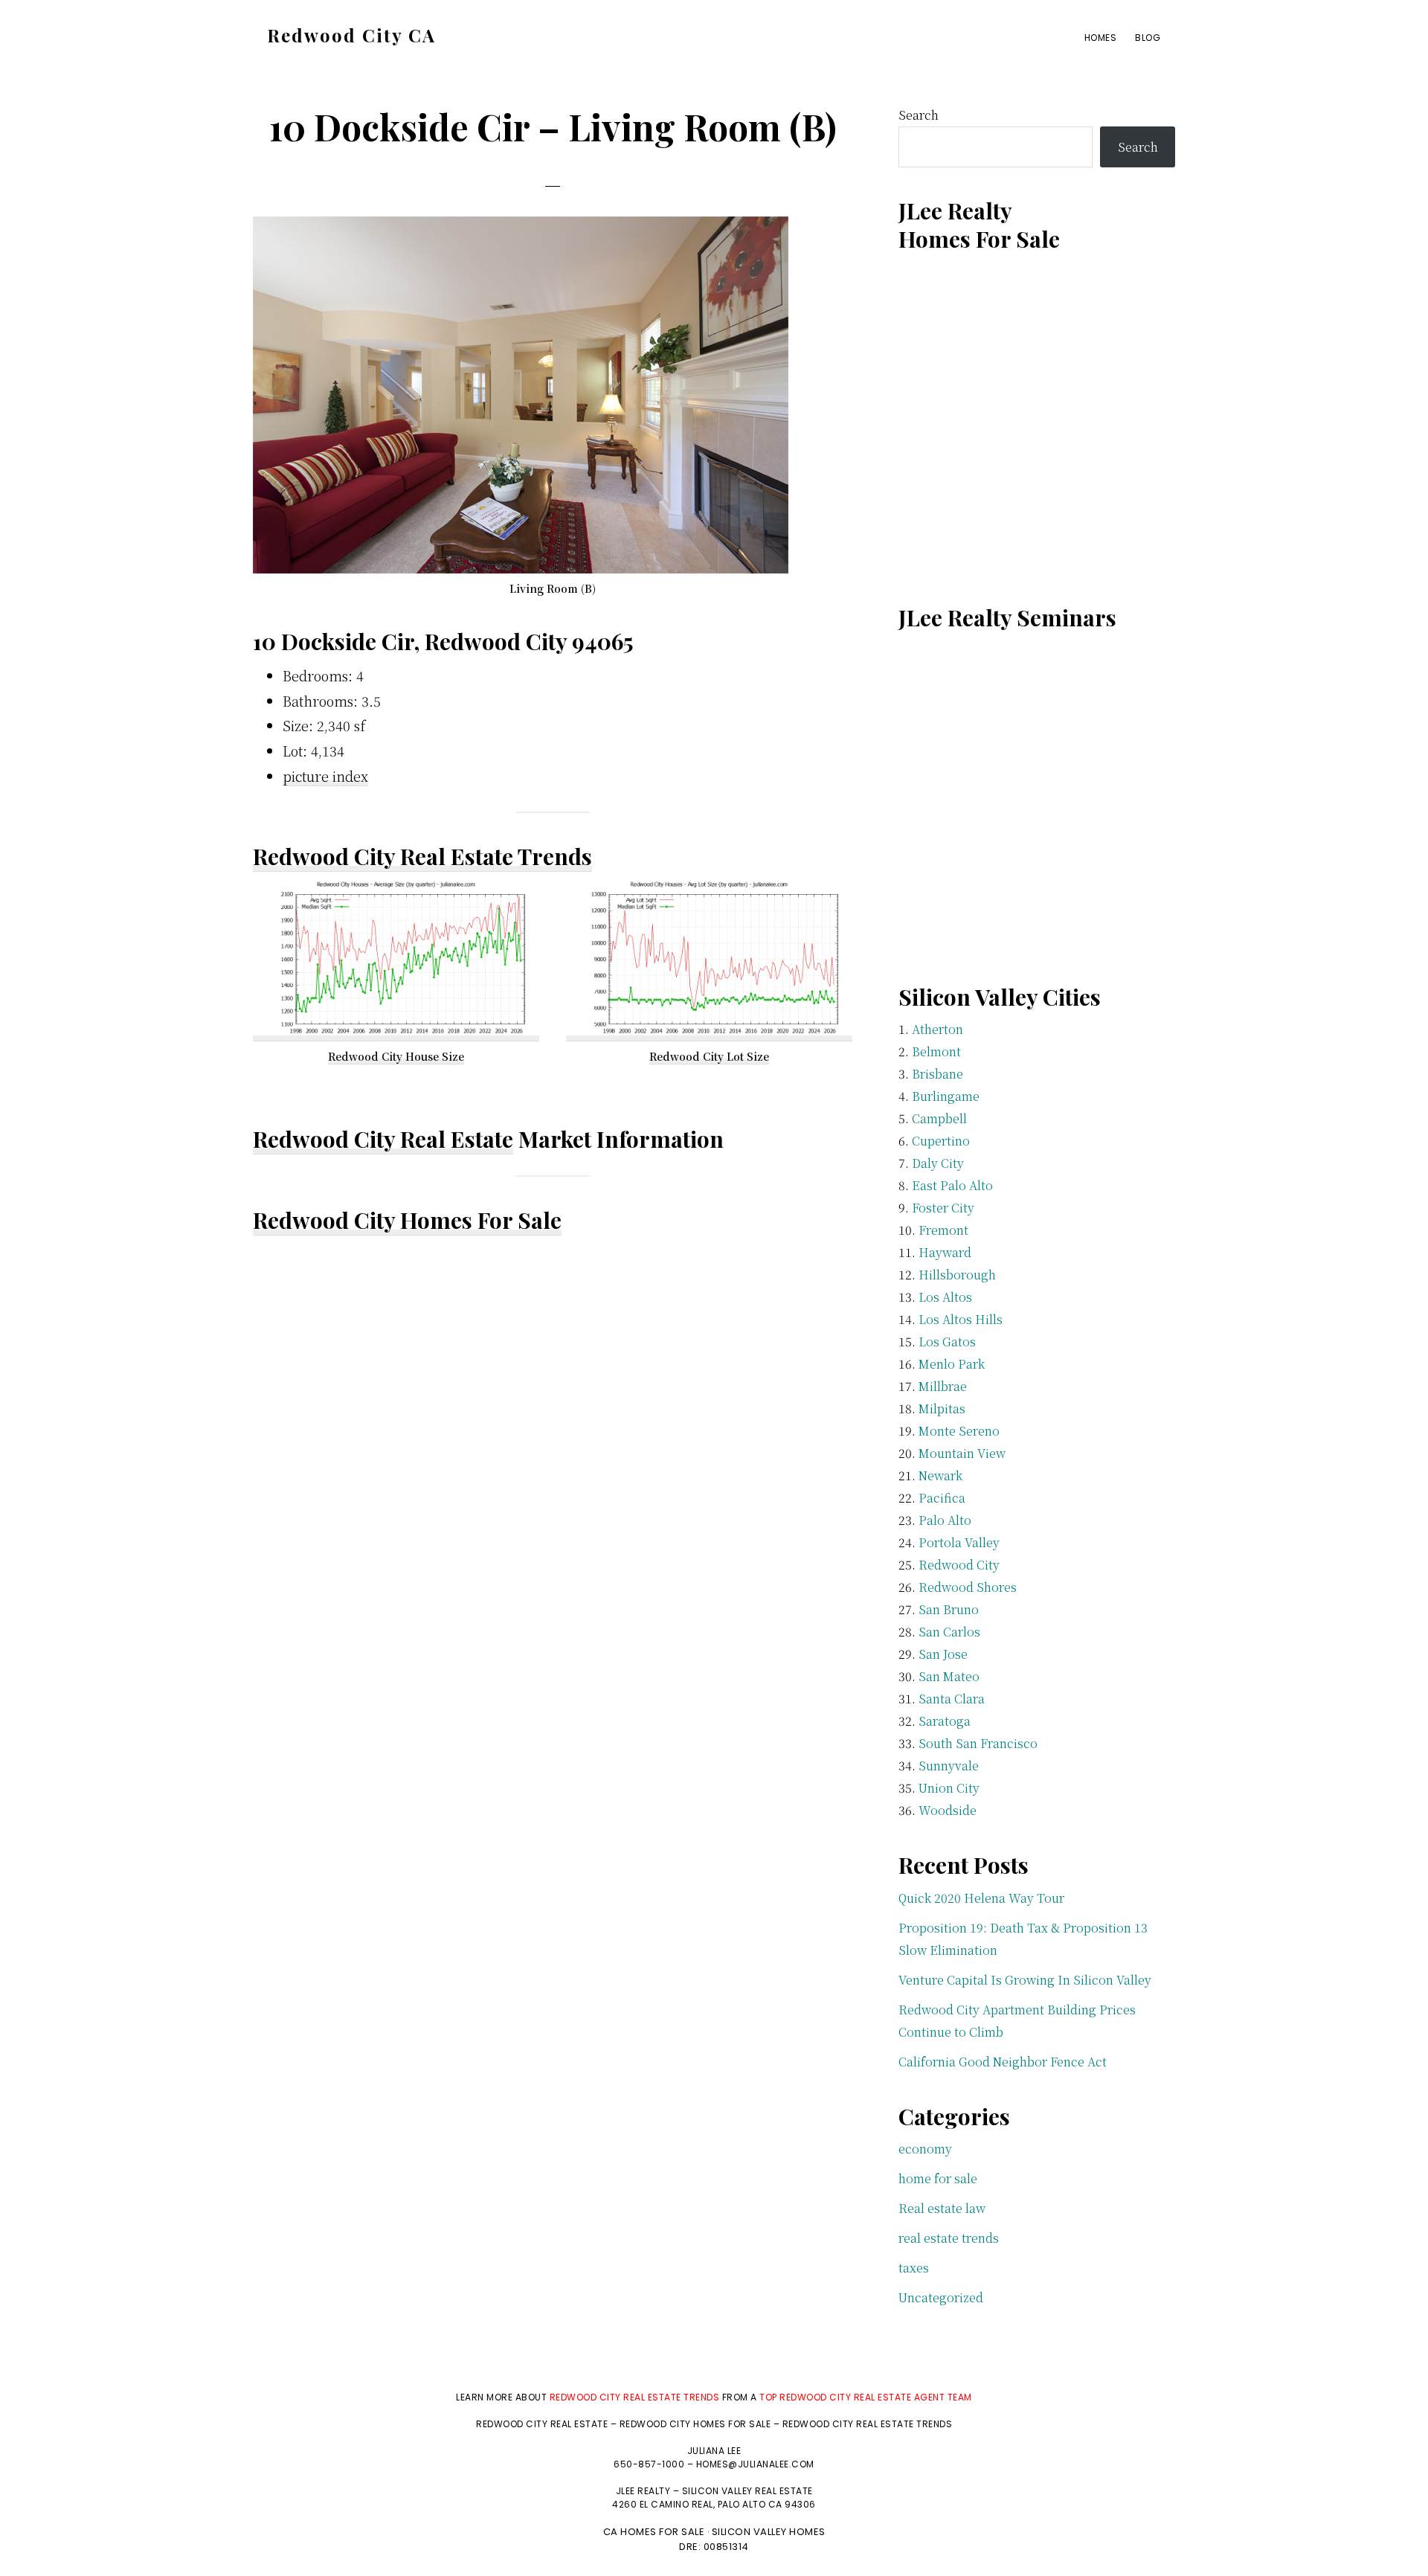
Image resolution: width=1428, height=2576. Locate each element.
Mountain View (962, 1453)
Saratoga (945, 1721)
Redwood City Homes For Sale (407, 1220)
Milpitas (942, 1409)
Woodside (948, 1810)
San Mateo (949, 1676)
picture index (325, 776)
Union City (949, 1788)
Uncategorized (941, 2297)
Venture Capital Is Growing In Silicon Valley (1025, 1980)
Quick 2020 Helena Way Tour (981, 1898)
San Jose (943, 1654)
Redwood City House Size (396, 1056)
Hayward (945, 1252)
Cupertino (941, 1141)
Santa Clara (952, 1699)
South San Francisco (978, 1743)
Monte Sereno (959, 1431)
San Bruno (949, 1609)
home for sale (938, 2178)
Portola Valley (959, 1542)
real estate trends (949, 2238)
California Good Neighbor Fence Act (1003, 2062)
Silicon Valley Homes (769, 2532)
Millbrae (943, 1386)
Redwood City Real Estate (383, 1139)
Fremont (943, 1230)
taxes (914, 2268)
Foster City (943, 1208)
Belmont (936, 1051)
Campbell (939, 1118)
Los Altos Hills (961, 1319)
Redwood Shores (968, 1587)
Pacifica (942, 1498)
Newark (940, 1475)
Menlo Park (952, 1364)
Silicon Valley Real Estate (747, 2491)
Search (919, 115)
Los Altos (945, 1297)
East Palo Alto (952, 1185)
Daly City (938, 1163)
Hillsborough (957, 1275)
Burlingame (946, 1096)
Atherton (937, 1029)
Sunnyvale (949, 1766)
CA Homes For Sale (654, 2532)
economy (925, 2149)
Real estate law (942, 2208)
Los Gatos (947, 1342)
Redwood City (959, 1565)
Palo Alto (945, 1520)
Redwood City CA (351, 35)
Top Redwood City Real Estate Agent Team (866, 2397)
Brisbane (937, 1074)
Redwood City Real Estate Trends (422, 856)
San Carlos (949, 1632)
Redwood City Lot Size (709, 1056)
